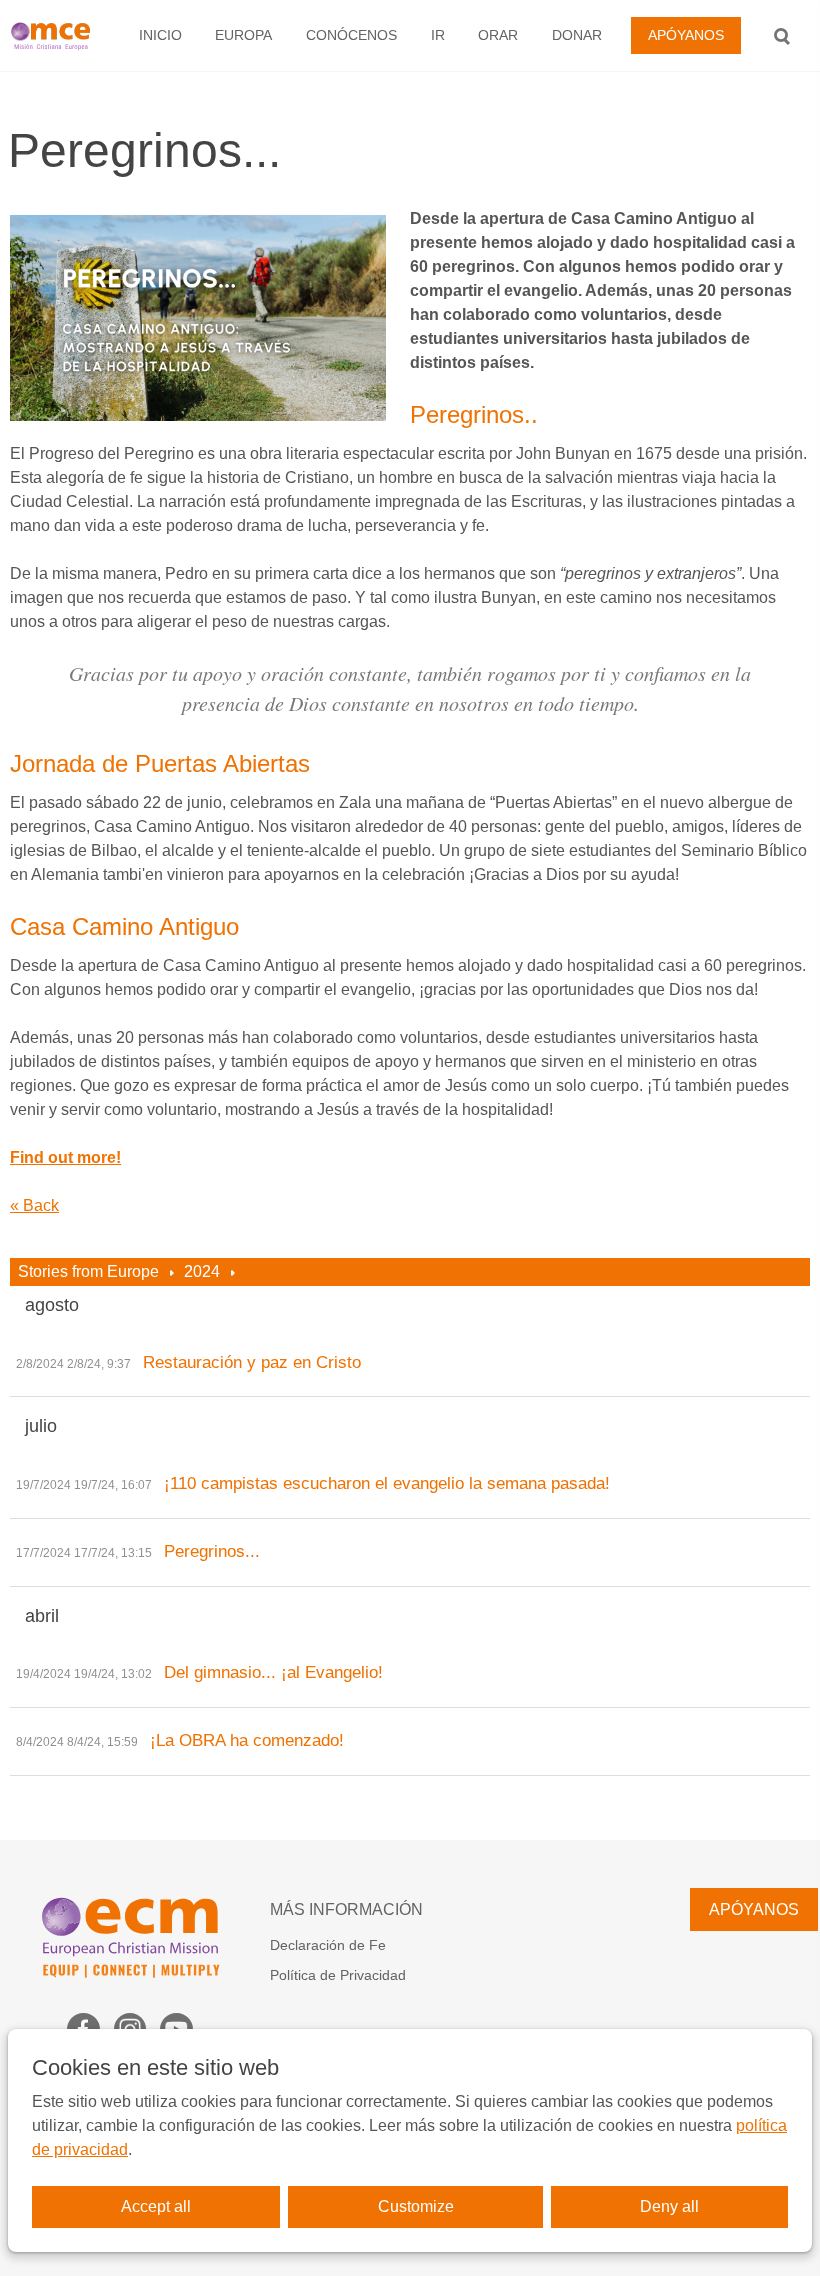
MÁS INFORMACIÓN (346, 1909)
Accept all (156, 2206)
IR (438, 35)
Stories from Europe (88, 1271)
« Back (34, 1205)
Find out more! (65, 1157)
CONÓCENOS (351, 35)
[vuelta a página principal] (56, 35)
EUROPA (243, 35)
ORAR (498, 35)
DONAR (577, 35)
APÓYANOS (686, 35)
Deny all (669, 2206)
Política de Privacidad (338, 1975)
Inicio (160, 35)
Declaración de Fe (328, 1945)
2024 (202, 1271)
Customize (416, 2206)
